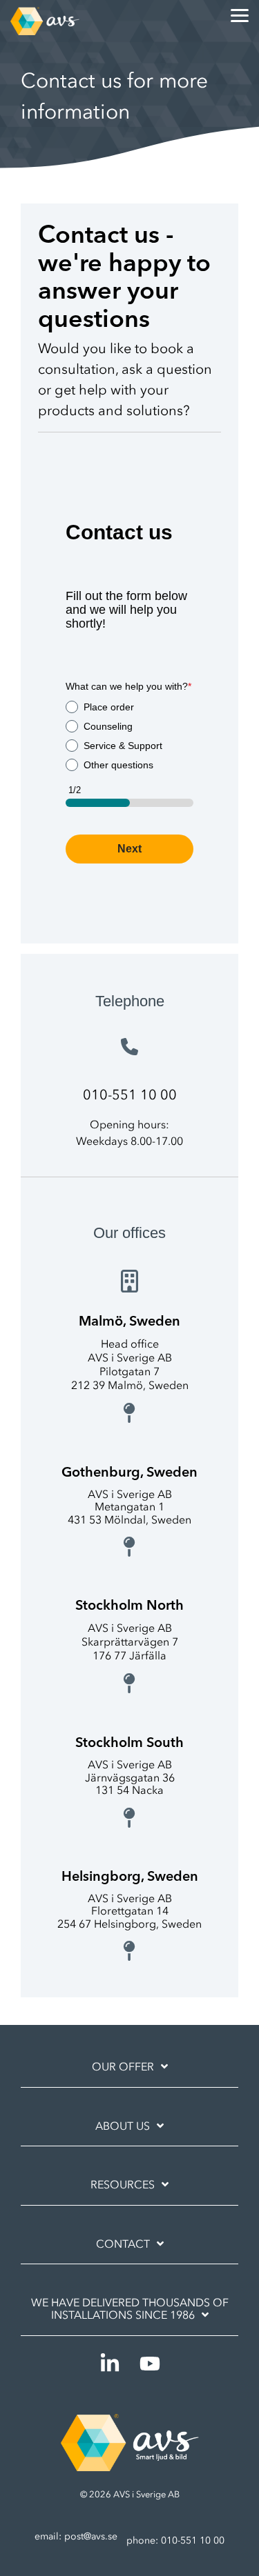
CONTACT (123, 2244)
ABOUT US (123, 2126)
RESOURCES (123, 2184)
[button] (240, 14)
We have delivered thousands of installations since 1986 (130, 2308)
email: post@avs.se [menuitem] (76, 2536)
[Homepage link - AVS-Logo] (130, 2464)
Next (129, 849)
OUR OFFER (123, 2066)
